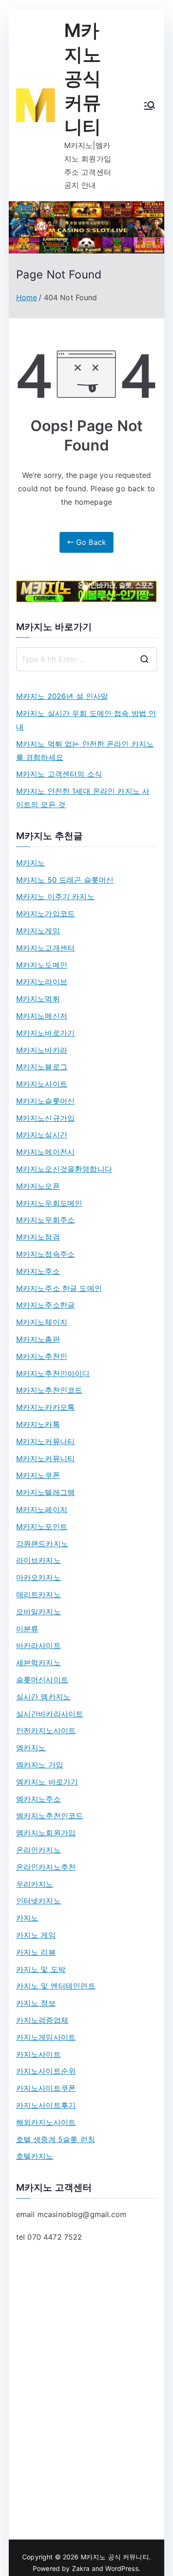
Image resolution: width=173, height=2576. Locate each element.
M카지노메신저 (42, 1016)
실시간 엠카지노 (43, 1697)
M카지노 (31, 863)
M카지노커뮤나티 (45, 1441)
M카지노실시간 (42, 1135)
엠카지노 (31, 1748)
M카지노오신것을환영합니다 (64, 1169)
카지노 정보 (36, 2003)
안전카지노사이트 (46, 1730)
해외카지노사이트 (46, 2122)
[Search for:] (87, 659)
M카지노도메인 (42, 965)
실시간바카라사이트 (50, 1714)
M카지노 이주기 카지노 (55, 896)
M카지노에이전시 (45, 1152)
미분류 (27, 1629)
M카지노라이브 (42, 982)
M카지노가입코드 (45, 914)
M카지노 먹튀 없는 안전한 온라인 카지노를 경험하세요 (85, 751)
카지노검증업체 (42, 2020)
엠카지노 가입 (40, 1765)
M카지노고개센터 (45, 948)
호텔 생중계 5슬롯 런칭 (56, 2139)
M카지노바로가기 (45, 1033)
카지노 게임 (36, 1935)
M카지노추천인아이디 (53, 1373)
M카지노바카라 (42, 1050)
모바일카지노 (39, 1612)
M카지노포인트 (42, 1526)
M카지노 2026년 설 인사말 (62, 696)
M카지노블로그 (42, 1067)
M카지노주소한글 (45, 1305)
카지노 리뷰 (36, 1952)
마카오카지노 (39, 1577)
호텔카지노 (35, 2156)
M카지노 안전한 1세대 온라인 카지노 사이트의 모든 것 (83, 798)
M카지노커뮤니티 (45, 1458)
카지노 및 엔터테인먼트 (56, 1986)
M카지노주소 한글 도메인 (59, 1288)
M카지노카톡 (38, 1424)
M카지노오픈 (38, 1186)
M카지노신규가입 (45, 1118)
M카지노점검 (38, 1237)
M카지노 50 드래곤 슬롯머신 (65, 880)
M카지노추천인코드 (49, 1390)
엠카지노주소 (39, 1799)
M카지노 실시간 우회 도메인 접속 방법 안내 (86, 720)
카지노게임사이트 (46, 2037)
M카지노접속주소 (45, 1254)
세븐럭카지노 (39, 1662)
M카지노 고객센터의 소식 (59, 774)
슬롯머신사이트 (42, 1680)
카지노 (27, 1918)
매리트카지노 (39, 1594)
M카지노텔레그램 (45, 1492)
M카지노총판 (38, 1339)
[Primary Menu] (149, 105)
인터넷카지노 (39, 1901)
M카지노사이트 (42, 1084)
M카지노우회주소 (45, 1220)
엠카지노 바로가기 (47, 1782)
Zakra (81, 2568)
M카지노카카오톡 (45, 1407)
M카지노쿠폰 (38, 1475)
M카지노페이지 (42, 1509)
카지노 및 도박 (41, 1969)
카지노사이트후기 (46, 2105)
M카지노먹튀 (38, 999)
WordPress (122, 2568)
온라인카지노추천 (46, 1867)
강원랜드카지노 (42, 1544)
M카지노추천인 (42, 1356)
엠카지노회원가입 (46, 1833)
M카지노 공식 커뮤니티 (83, 78)
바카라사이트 (39, 1645)
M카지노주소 (38, 1271)
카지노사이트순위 (46, 2071)
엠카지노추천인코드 (50, 1816)
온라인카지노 (39, 1850)
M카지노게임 (38, 931)
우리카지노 (35, 1884)
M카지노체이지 (42, 1322)
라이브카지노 (39, 1560)
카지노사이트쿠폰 (46, 2088)
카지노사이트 (39, 2054)
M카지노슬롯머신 (45, 1101)
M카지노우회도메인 (49, 1203)
